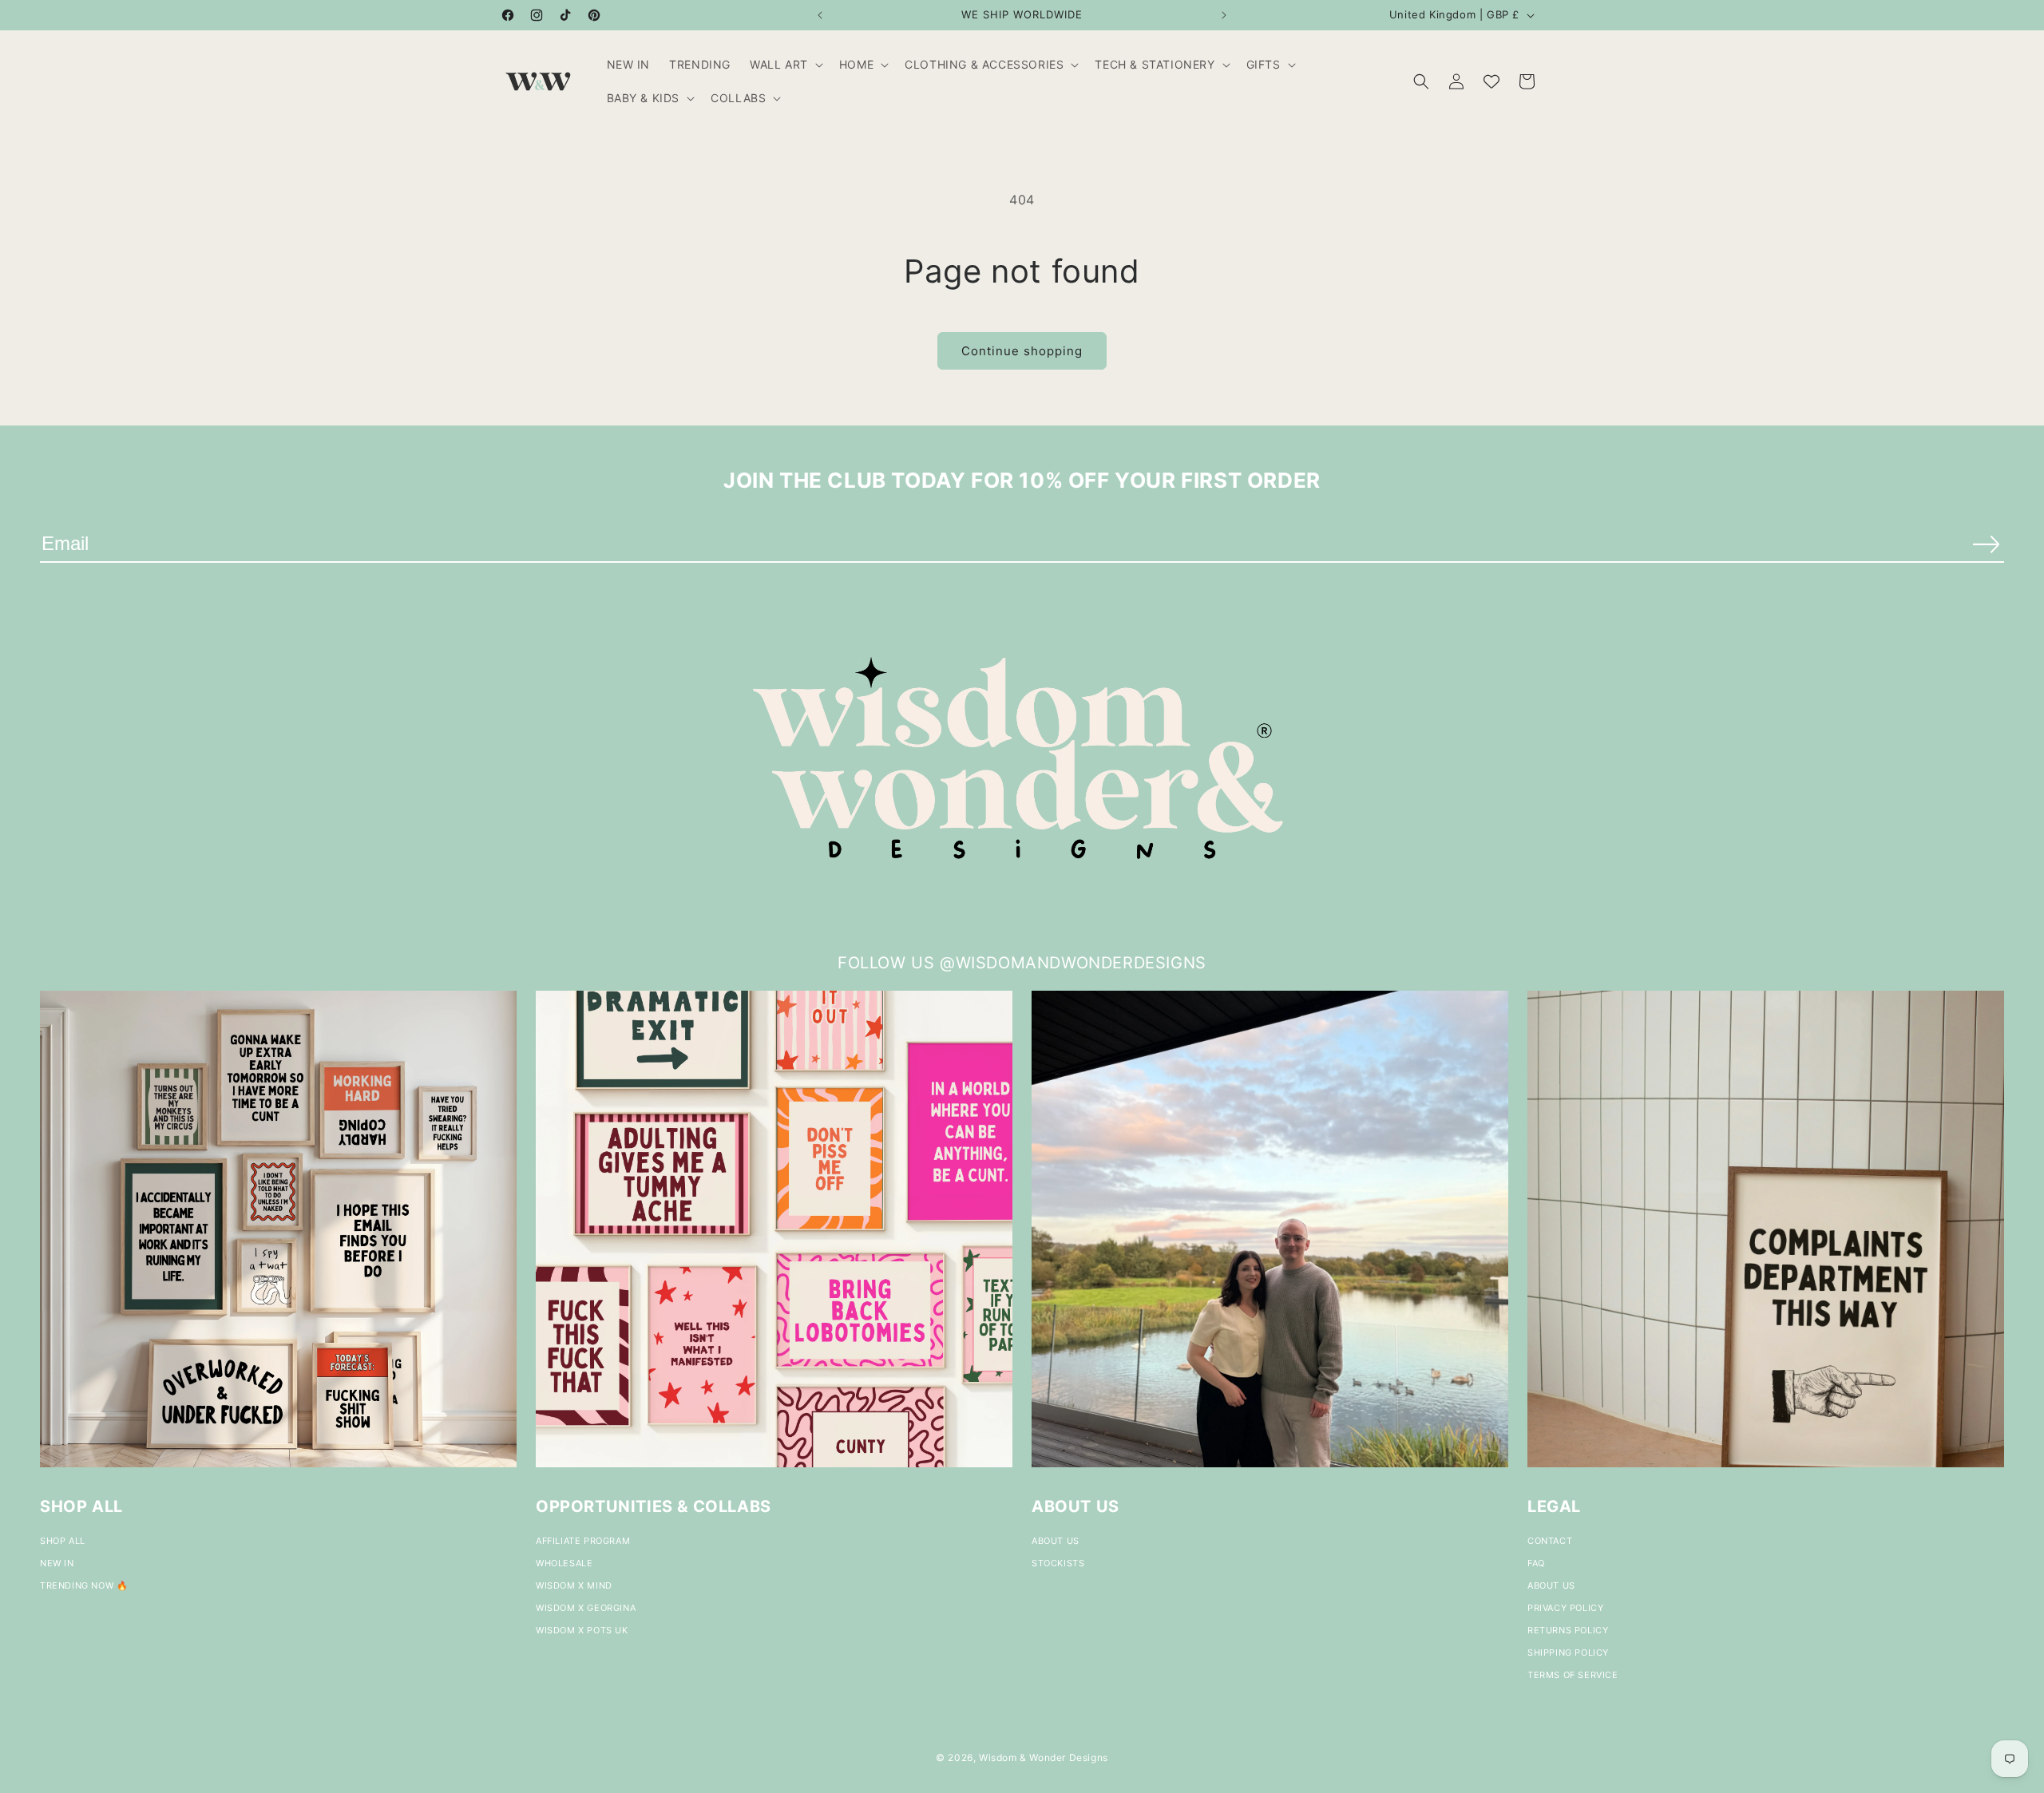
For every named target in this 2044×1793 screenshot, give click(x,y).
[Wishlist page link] (1491, 81)
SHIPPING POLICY (1568, 1652)
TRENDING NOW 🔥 (84, 1585)
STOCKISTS (1058, 1563)
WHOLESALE (564, 1563)
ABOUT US (1056, 1541)
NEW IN (57, 1563)
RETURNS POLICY (1568, 1630)
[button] (785, 65)
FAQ (1536, 1563)
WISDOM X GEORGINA (586, 1608)
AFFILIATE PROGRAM (583, 1541)
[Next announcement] (1224, 15)
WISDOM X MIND (574, 1585)
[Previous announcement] (820, 15)
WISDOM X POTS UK (582, 1630)
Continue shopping (1022, 351)
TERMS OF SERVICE (1573, 1675)
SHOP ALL (63, 1541)
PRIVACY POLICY (1565, 1608)
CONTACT (1550, 1541)
